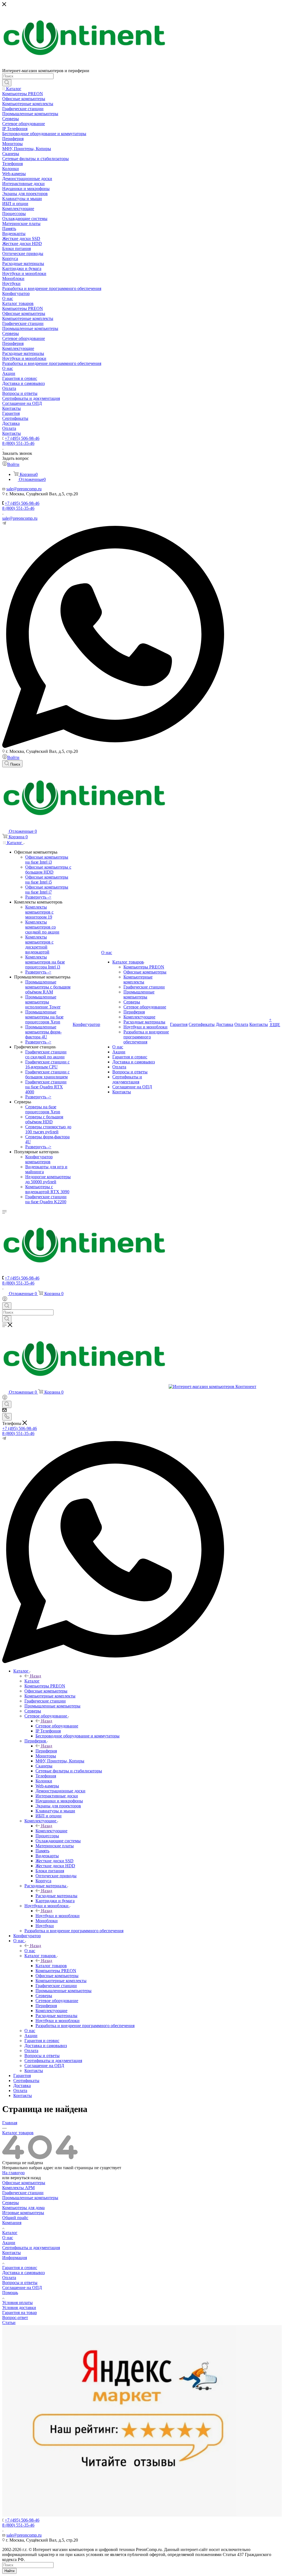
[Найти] (7, 83)
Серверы (11, 2203)
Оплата (9, 2278)
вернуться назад (26, 2178)
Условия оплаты (17, 2303)
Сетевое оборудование (57, 1726)
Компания (12, 2223)
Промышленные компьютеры (30, 2198)
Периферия (46, 1751)
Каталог (32, 1681)
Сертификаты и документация (31, 2248)
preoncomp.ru (29, 489)
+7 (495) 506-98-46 (22, 438)
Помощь (10, 2293)
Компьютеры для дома (23, 2208)
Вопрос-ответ (15, 2318)
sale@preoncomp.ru (20, 518)
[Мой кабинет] (5, 1300)
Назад (35, 1676)
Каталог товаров (51, 1966)
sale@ (12, 489)
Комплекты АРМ (18, 2188)
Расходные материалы (56, 1896)
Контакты (12, 2253)
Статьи (9, 2323)
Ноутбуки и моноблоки (58, 1916)
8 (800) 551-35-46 (18, 443)
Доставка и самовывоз (23, 2273)
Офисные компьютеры (24, 2183)
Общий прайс (15, 2218)
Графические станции (23, 2193)
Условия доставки (19, 2308)
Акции (9, 2243)
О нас (30, 1951)
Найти (9, 2571)
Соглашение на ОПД (22, 2288)
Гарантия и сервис (20, 2268)
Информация (15, 2258)
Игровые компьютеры (23, 2213)
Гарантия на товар (20, 2313)
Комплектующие (51, 1831)
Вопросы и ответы (20, 2283)
